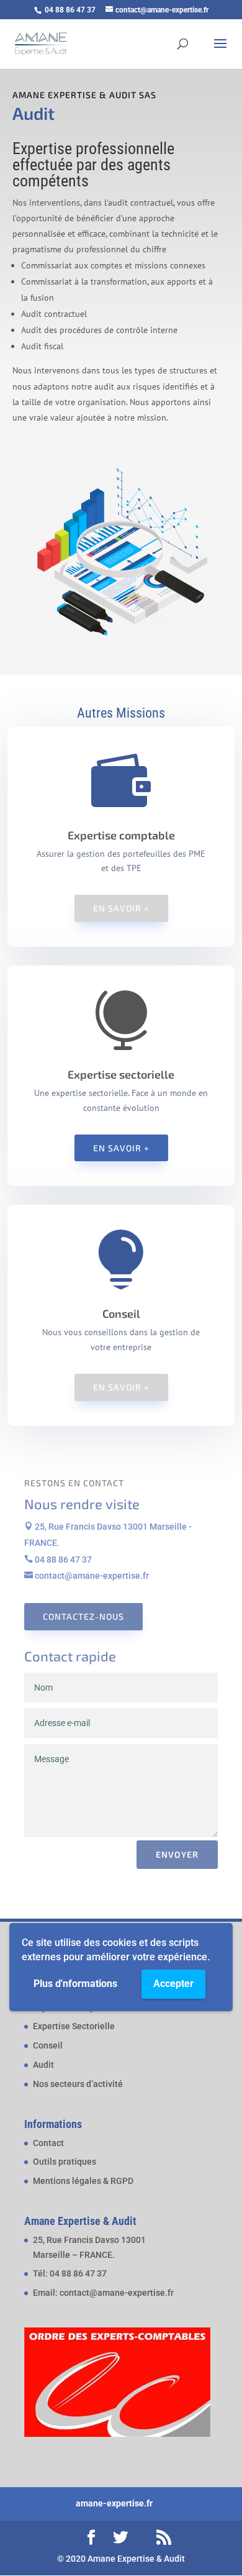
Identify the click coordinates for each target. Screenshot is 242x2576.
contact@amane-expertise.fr (87, 1576)
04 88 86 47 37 (58, 1560)
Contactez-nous (83, 1616)
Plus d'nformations (75, 1984)
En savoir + (121, 908)
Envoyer (177, 1854)
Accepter (173, 1984)
